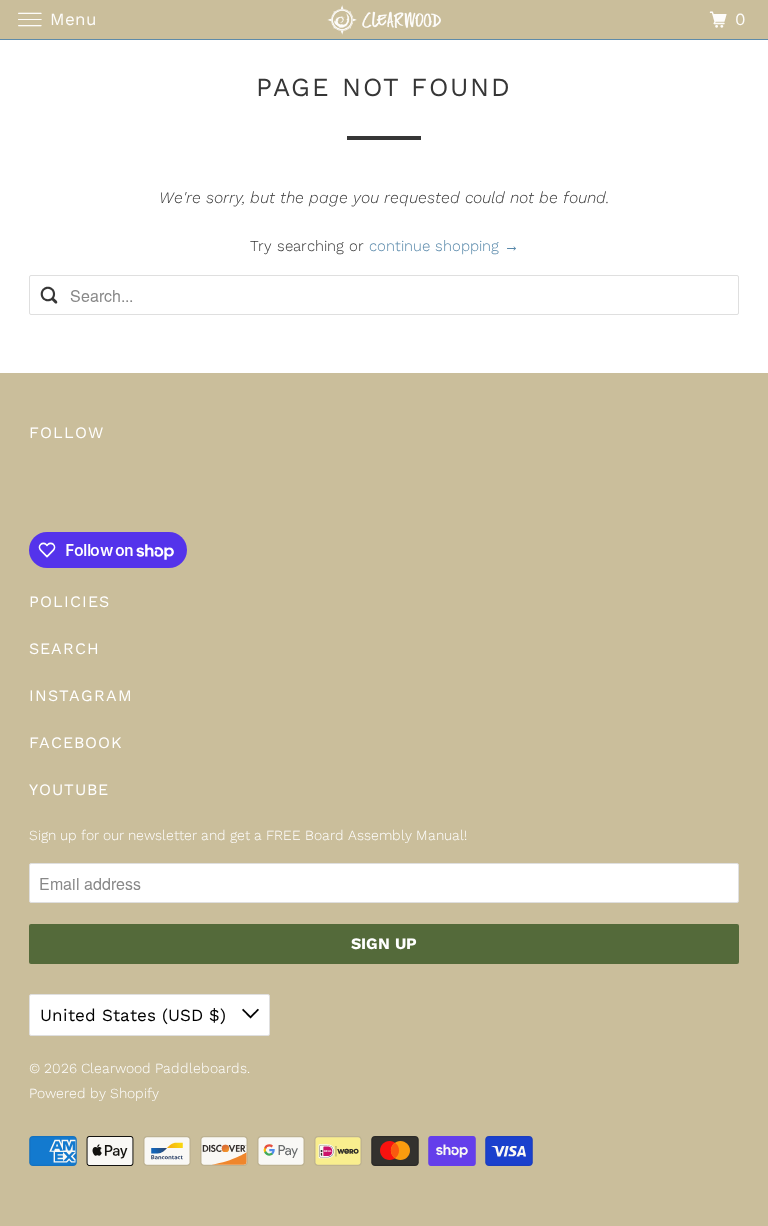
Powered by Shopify (94, 1093)
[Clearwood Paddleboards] (384, 19)
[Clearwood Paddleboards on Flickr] (33, 491)
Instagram (81, 695)
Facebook (76, 742)
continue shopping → (444, 246)
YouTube (69, 789)
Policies (69, 601)
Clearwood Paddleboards (164, 1068)
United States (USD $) (136, 1015)
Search (64, 648)
